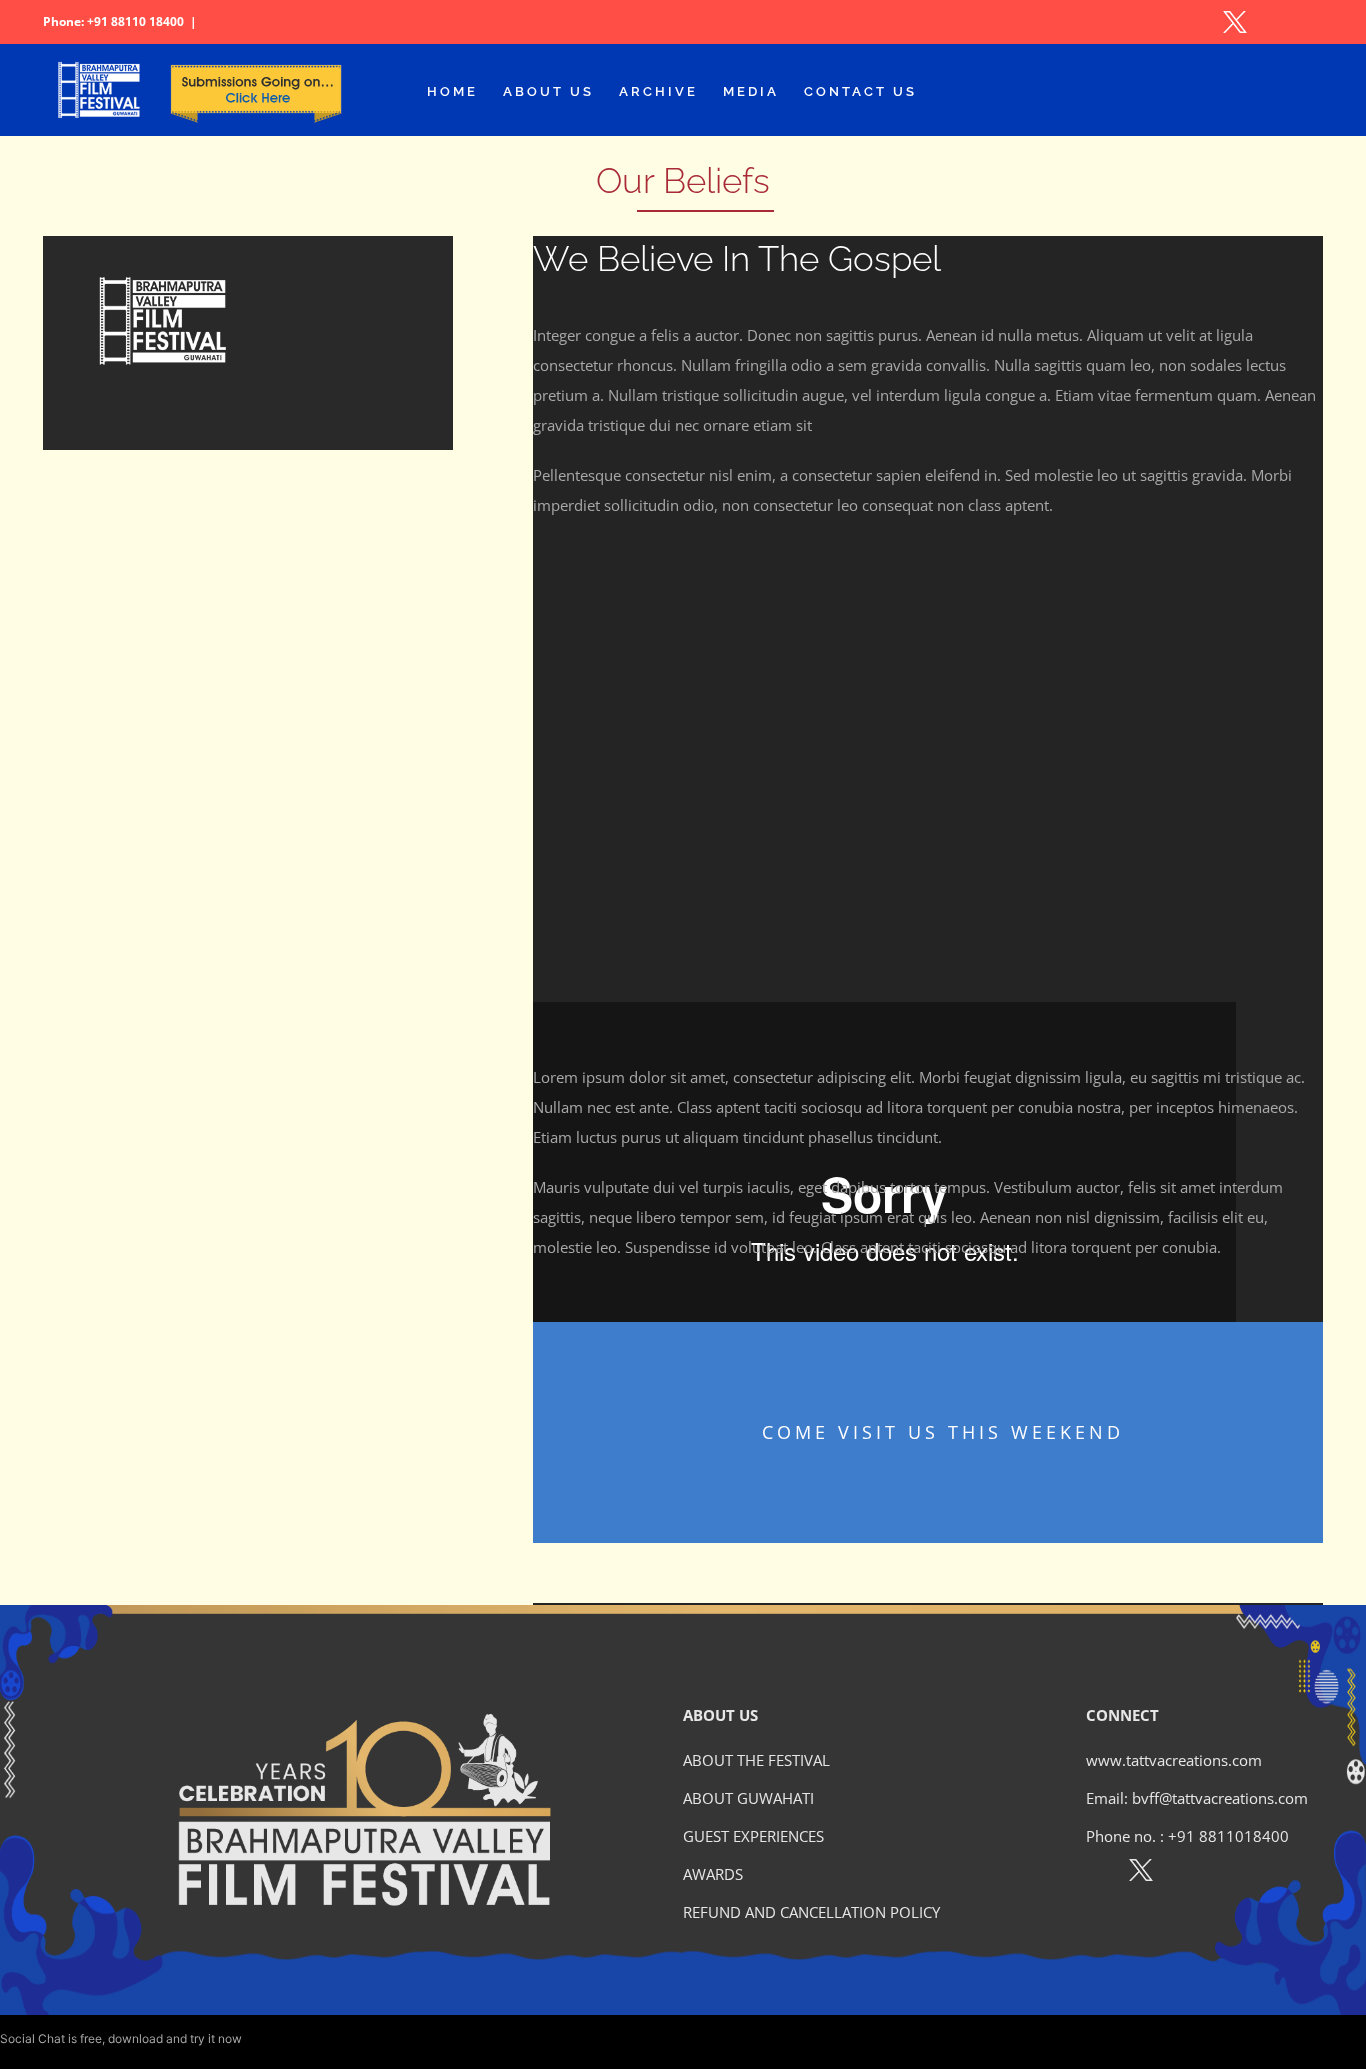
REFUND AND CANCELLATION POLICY (811, 1912)
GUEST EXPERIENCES (753, 1836)
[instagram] (1184, 1874)
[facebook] (1097, 1874)
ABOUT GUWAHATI (748, 1798)
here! (259, 2038)
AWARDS (713, 1874)
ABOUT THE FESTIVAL (756, 1760)
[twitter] (1141, 1874)
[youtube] (1227, 1874)
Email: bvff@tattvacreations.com (1197, 1798)
